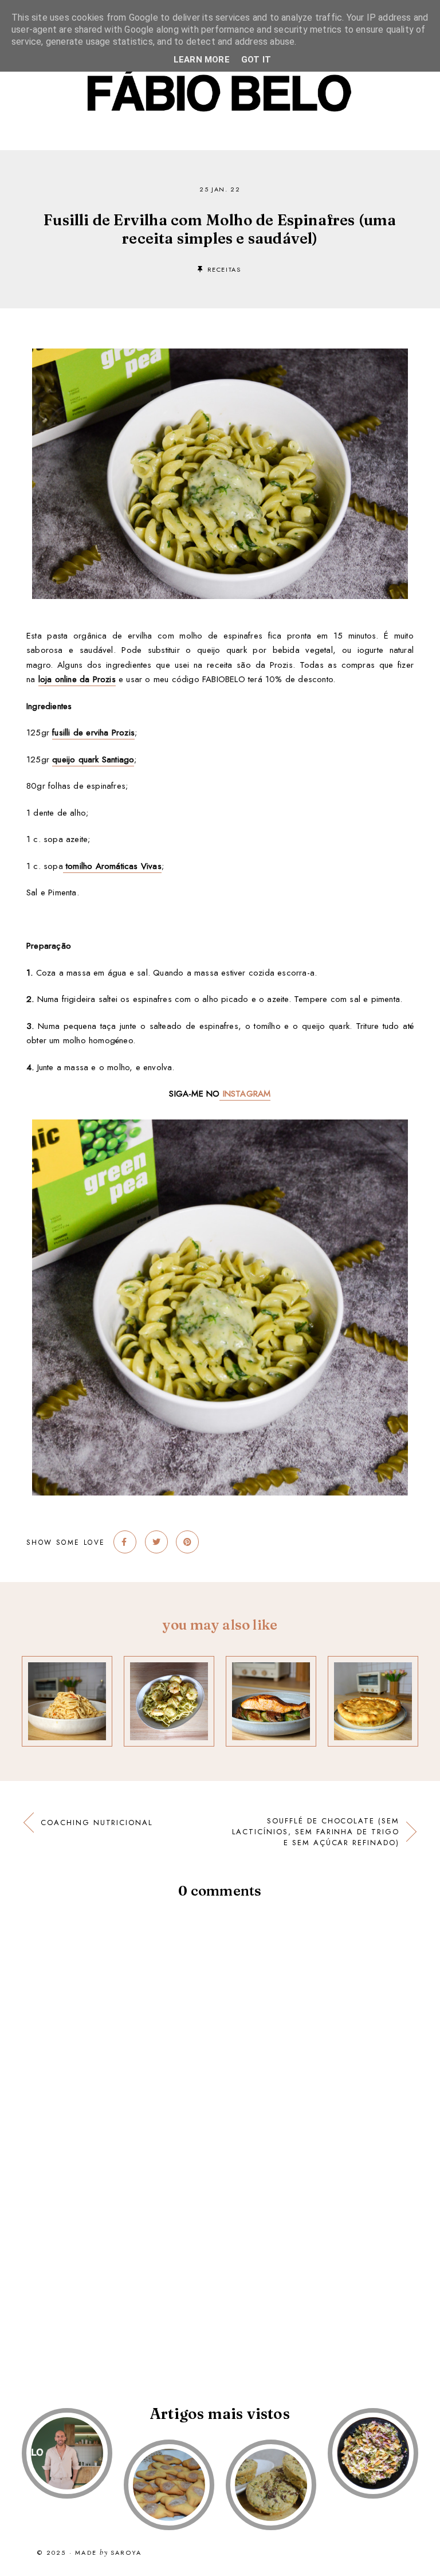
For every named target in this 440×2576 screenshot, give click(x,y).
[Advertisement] (220, 2277)
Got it (256, 60)
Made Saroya (108, 2553)
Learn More (202, 60)
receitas (224, 269)
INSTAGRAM (245, 1094)
